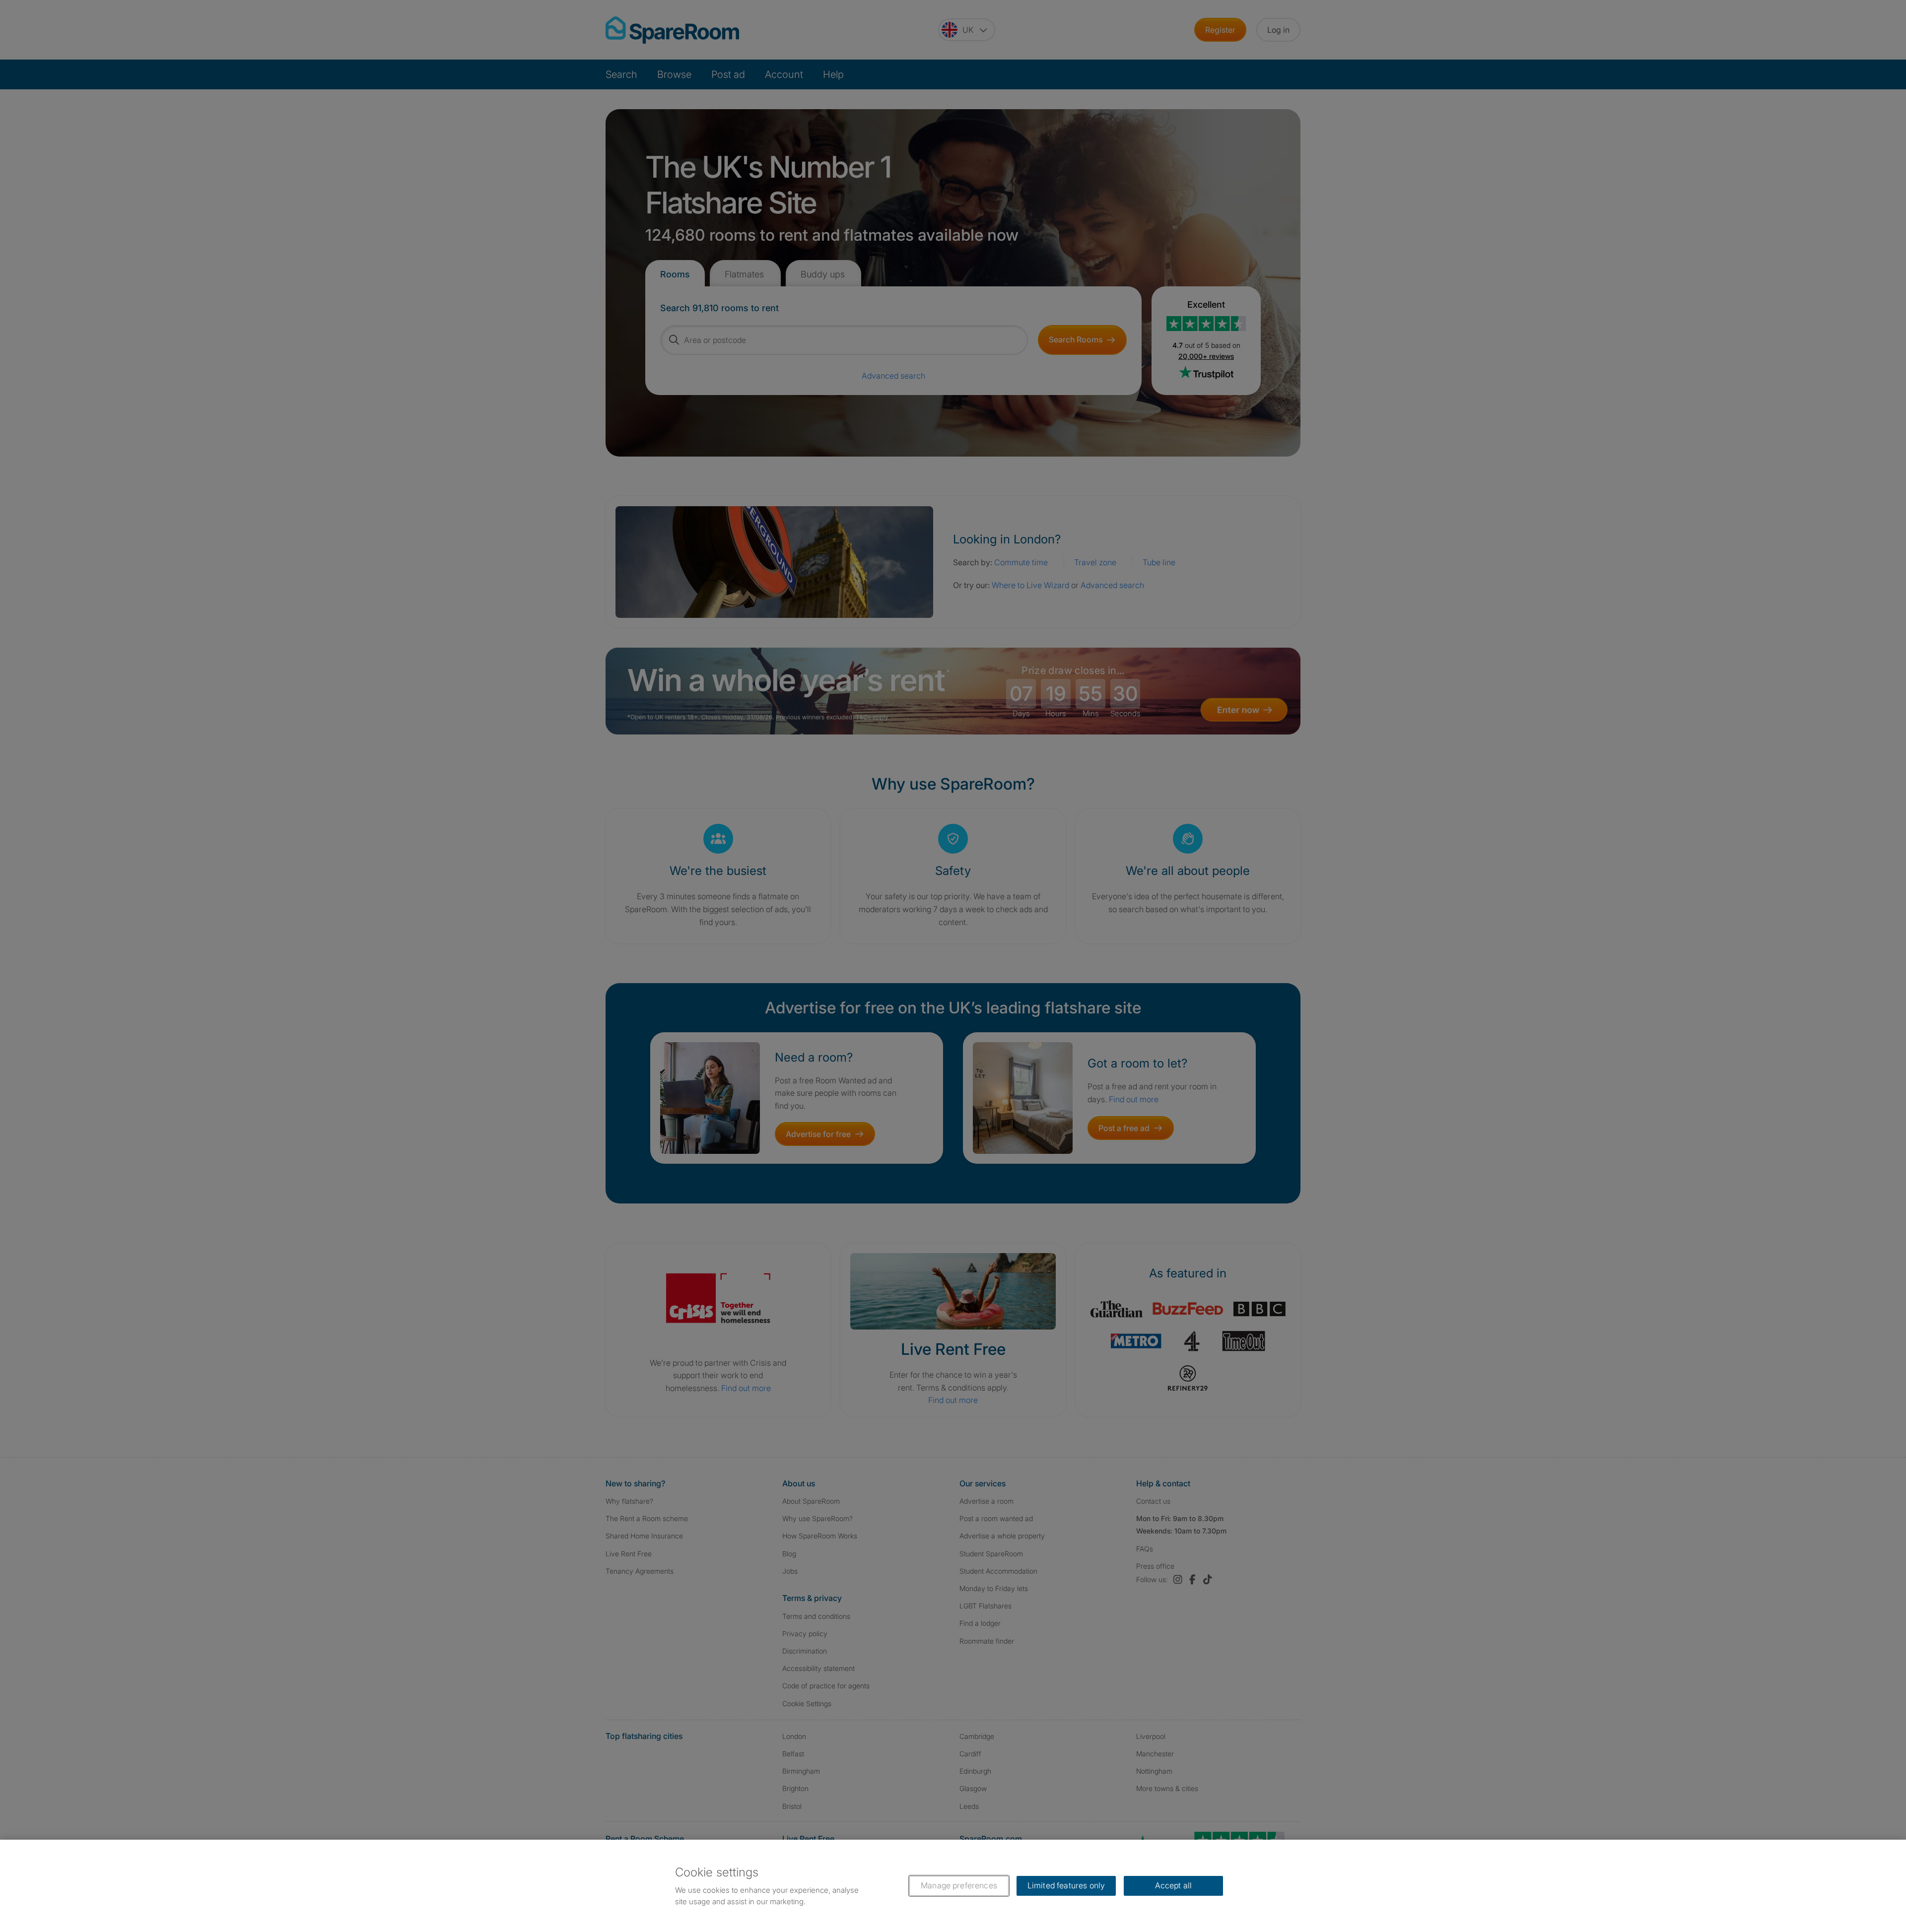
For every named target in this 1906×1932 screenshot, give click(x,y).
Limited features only (1066, 1885)
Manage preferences (959, 1885)
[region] (953, 1886)
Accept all (1174, 1885)
